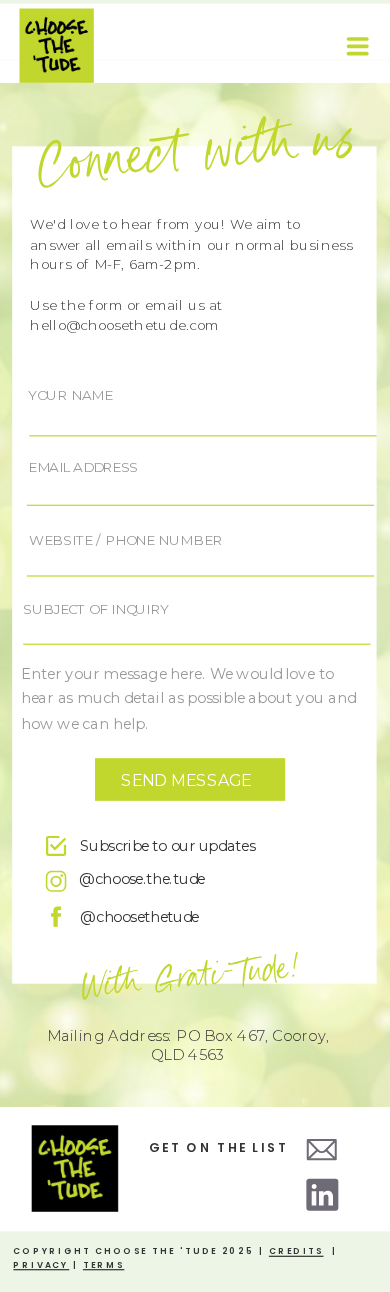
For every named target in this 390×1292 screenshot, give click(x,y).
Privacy (41, 1264)
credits (296, 1251)
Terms (103, 1264)
